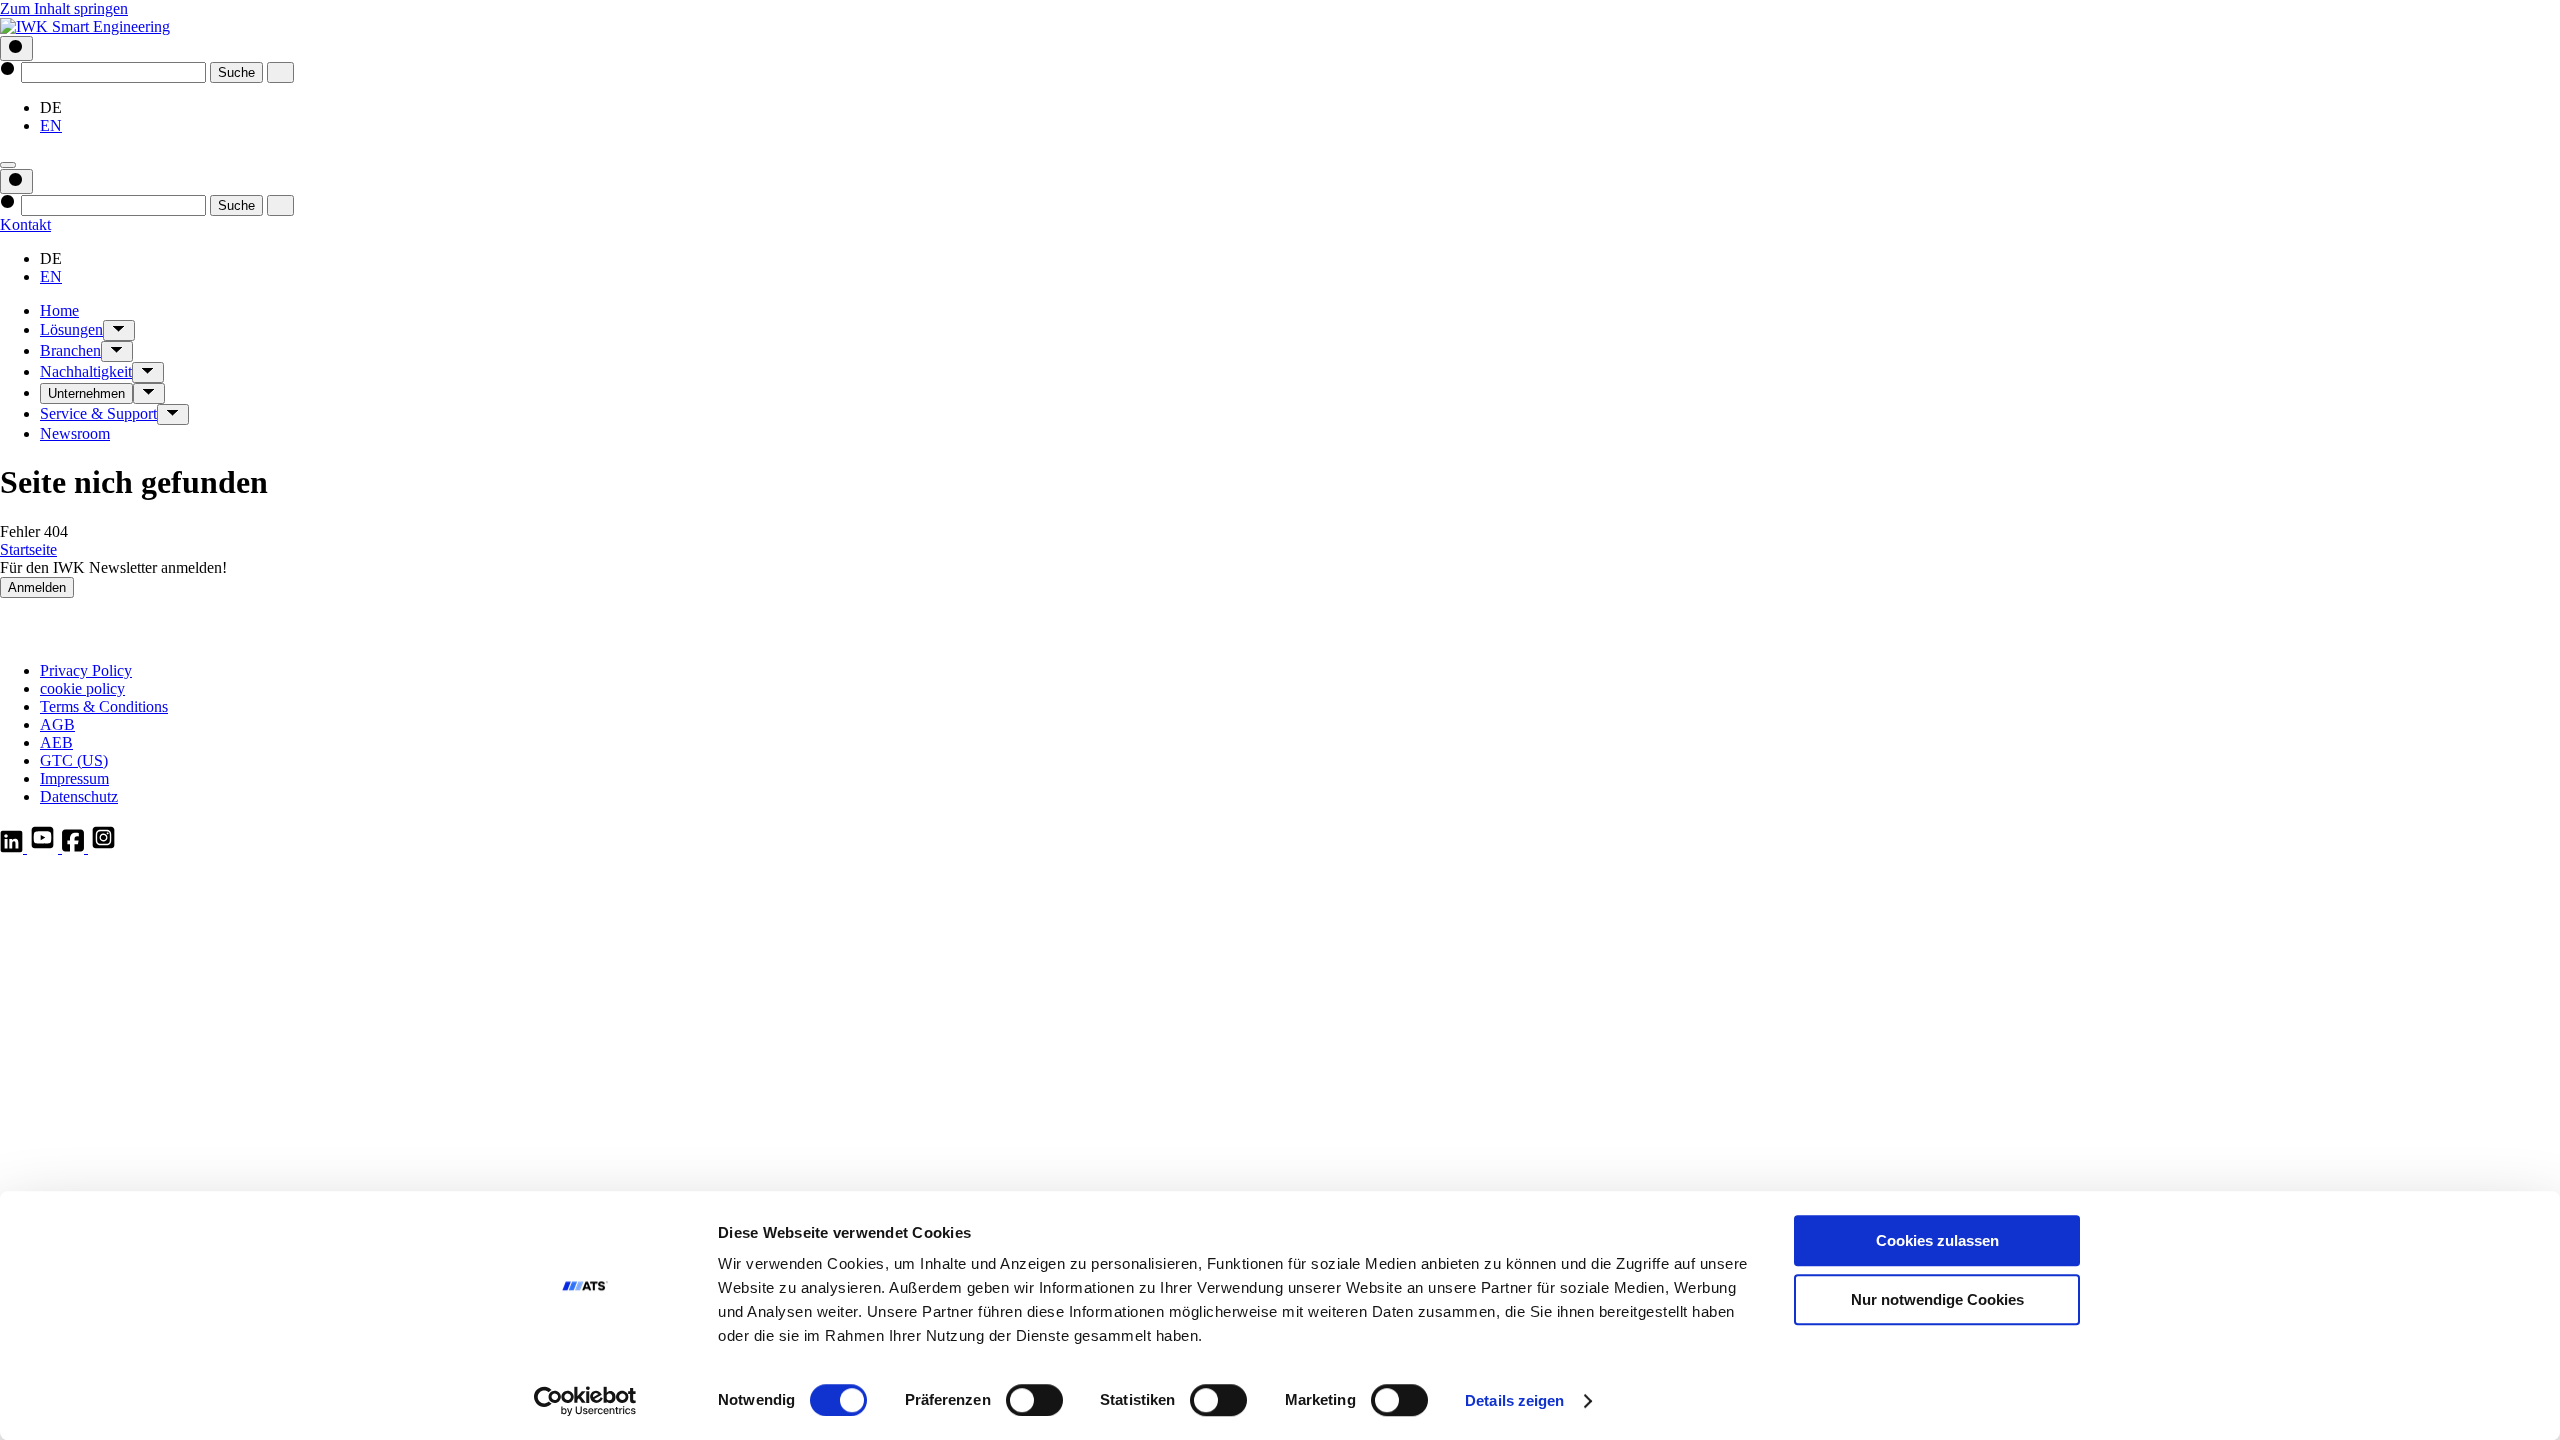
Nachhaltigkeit (86, 371)
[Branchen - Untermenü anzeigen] (117, 351)
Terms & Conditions (104, 706)
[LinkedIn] (13, 847)
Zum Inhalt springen (64, 8)
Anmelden (37, 587)
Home (59, 310)
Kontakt (25, 224)
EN (51, 125)
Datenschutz (79, 796)
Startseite (28, 549)
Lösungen (71, 329)
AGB (57, 724)
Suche (236, 72)
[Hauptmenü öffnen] (8, 165)
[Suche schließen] (280, 72)
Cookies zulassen (1937, 1240)
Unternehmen (86, 393)
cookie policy (82, 688)
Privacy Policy (86, 670)
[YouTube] (44, 847)
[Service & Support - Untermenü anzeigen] (173, 414)
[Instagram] (103, 847)
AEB (56, 742)
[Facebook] (75, 847)
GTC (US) (74, 760)
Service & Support (98, 413)
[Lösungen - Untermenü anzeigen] (119, 330)
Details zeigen (1514, 1400)
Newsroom (75, 433)
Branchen (70, 350)
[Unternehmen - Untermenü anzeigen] (149, 393)
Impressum (74, 778)
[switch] (1034, 1400)
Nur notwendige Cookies (1937, 1299)
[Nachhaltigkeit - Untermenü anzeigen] (148, 372)
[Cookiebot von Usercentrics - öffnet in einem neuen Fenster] (585, 1401)
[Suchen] (16, 48)
